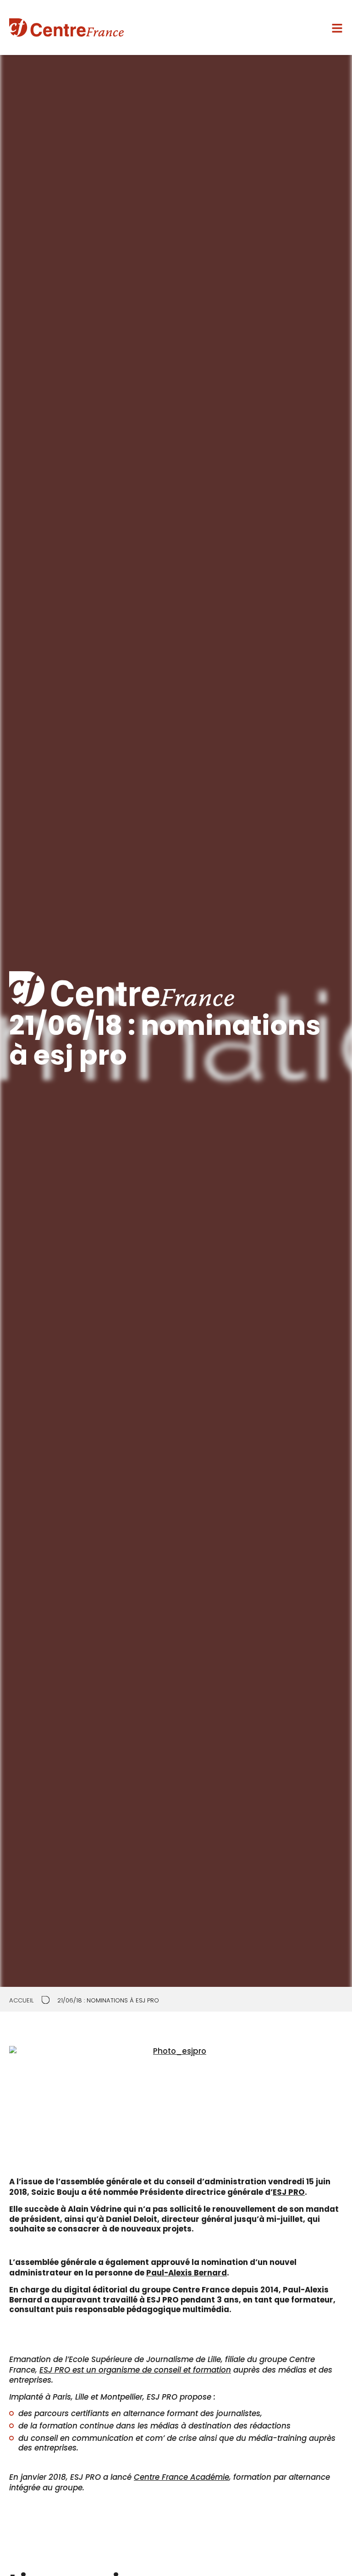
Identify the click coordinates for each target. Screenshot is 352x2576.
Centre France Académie (181, 2477)
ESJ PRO (289, 2192)
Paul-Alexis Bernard (187, 2273)
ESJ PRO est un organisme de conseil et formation (135, 2370)
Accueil (22, 2000)
